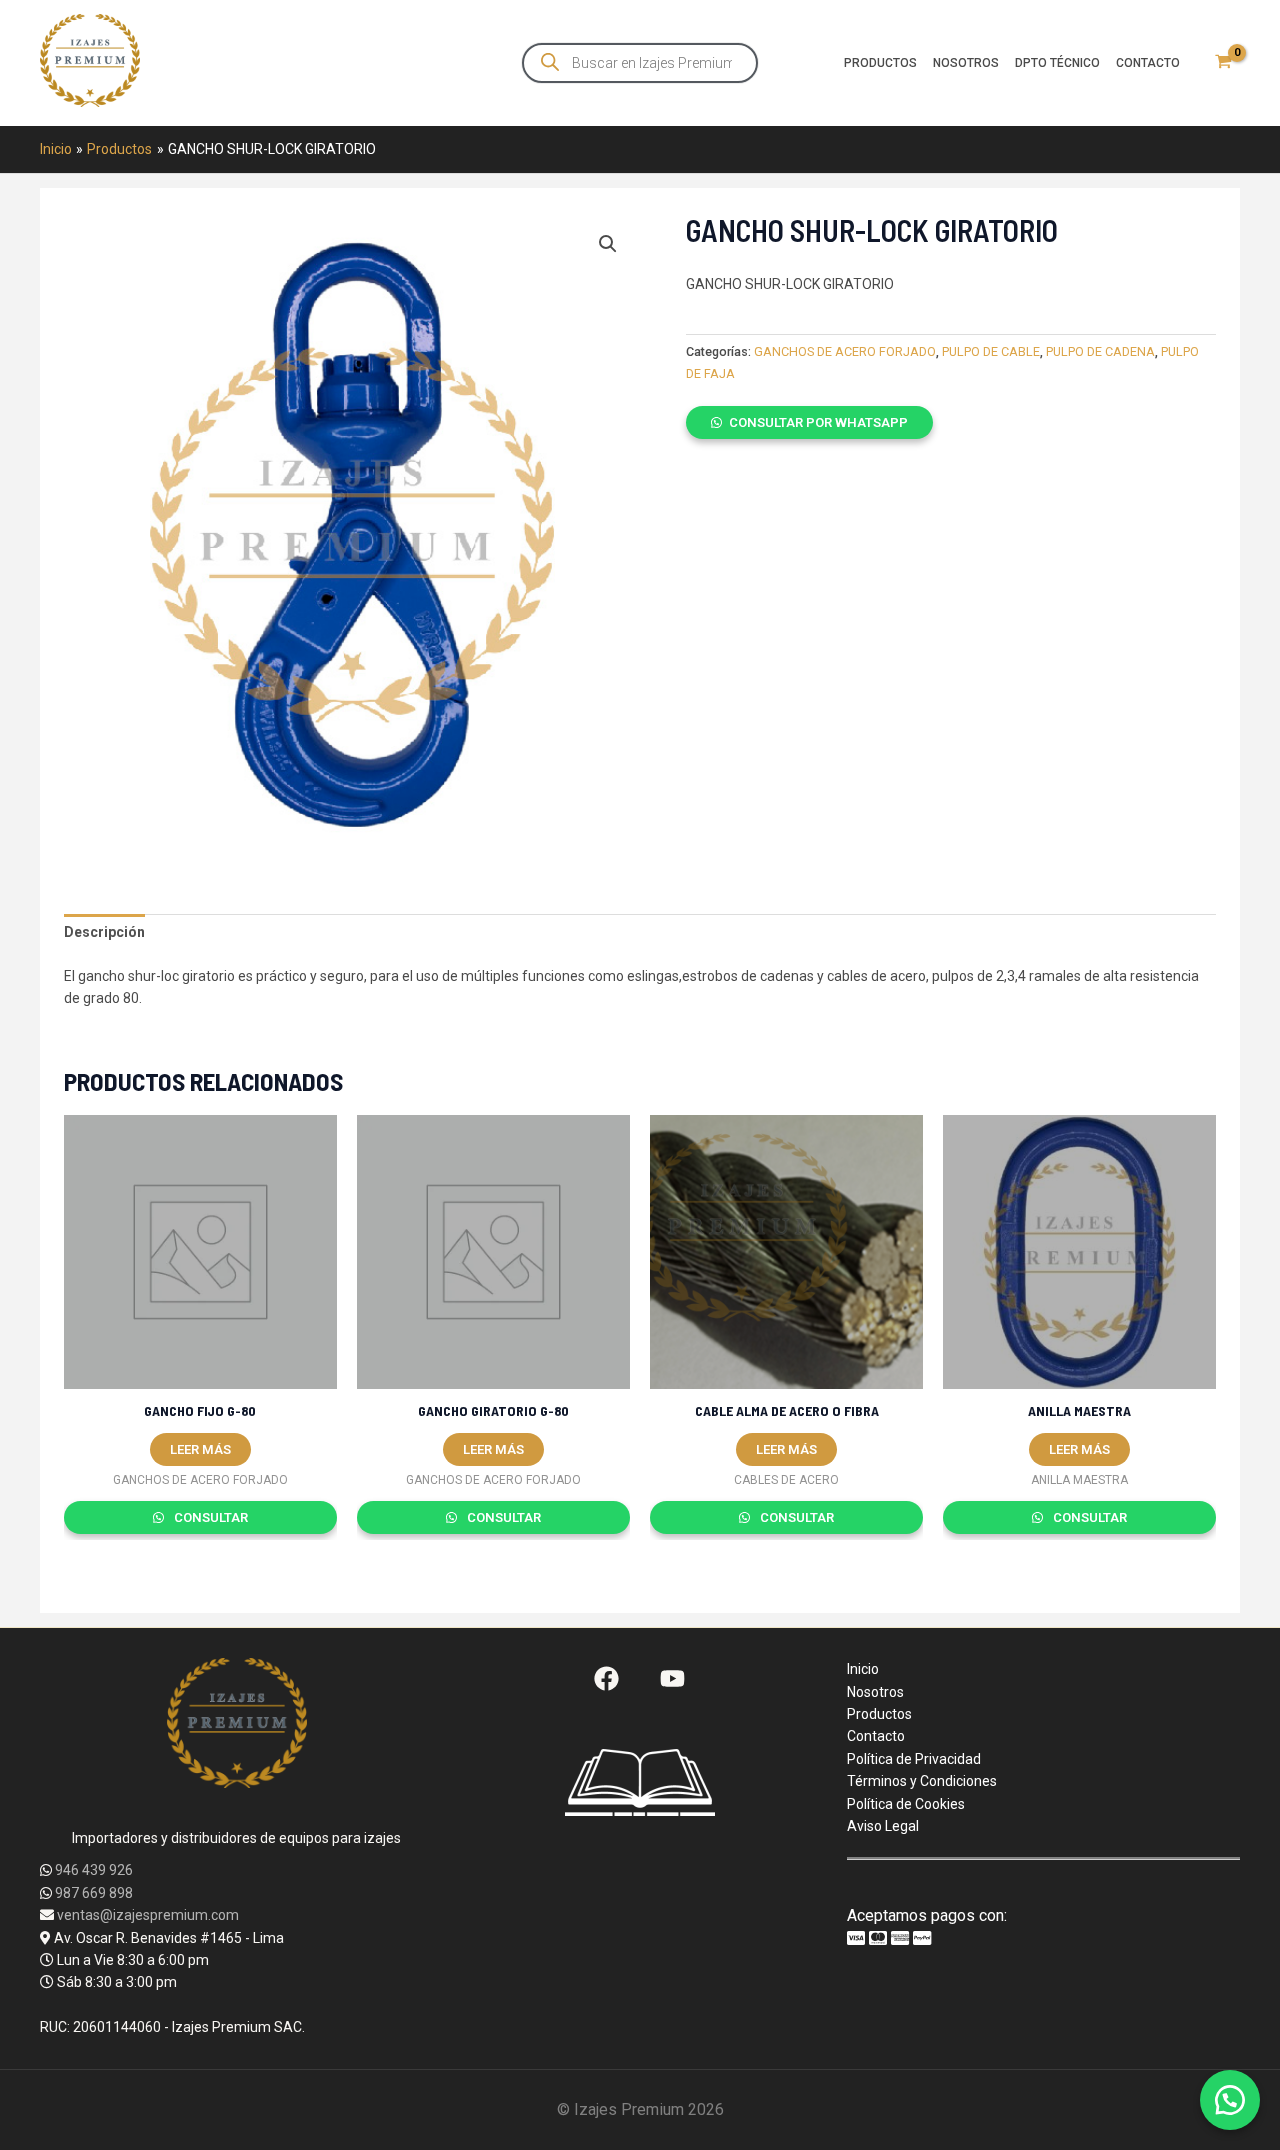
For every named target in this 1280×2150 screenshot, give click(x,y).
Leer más (200, 1449)
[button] (608, 244)
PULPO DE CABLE (991, 351)
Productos (879, 1714)
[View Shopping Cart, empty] (1224, 62)
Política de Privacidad (914, 1759)
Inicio (863, 1669)
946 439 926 (94, 1870)
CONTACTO (1148, 63)
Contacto (876, 1736)
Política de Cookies (906, 1804)
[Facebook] (606, 1678)
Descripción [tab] (104, 932)
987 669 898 (94, 1893)
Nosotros (966, 63)
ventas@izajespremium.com (148, 1915)
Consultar (209, 1517)
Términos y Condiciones (922, 1781)
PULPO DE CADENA (1100, 351)
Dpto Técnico (1057, 63)
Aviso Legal (883, 1826)
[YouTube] (672, 1678)
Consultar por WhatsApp (818, 422)
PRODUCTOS (880, 63)
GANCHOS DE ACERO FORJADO (845, 351)
